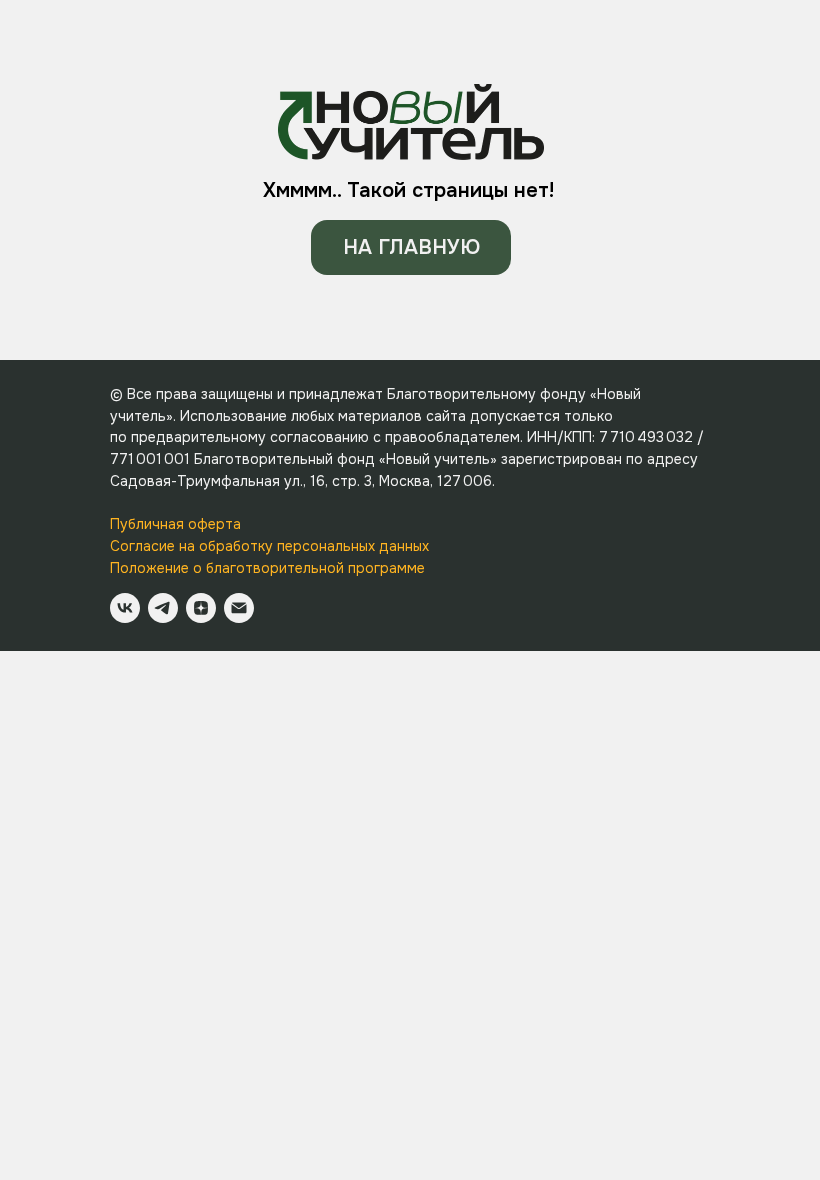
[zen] (201, 608)
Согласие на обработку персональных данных (269, 546)
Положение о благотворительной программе (267, 568)
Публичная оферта (175, 524)
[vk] (125, 608)
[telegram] (163, 608)
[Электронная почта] (239, 608)
